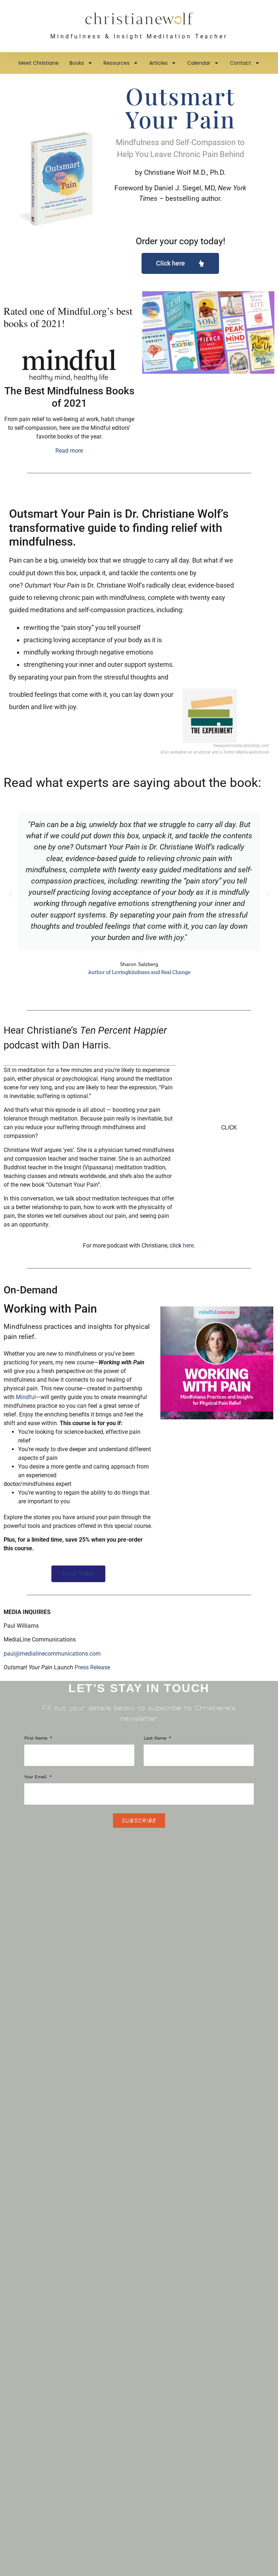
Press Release (92, 1667)
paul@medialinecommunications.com (52, 1654)
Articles (158, 63)
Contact (241, 63)
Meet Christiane (39, 63)
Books (77, 63)
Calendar (199, 63)
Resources (117, 63)
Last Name (156, 1738)
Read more (69, 451)
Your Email (36, 1777)
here (188, 1245)
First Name (37, 1738)
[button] (11, 894)
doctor (12, 1484)
